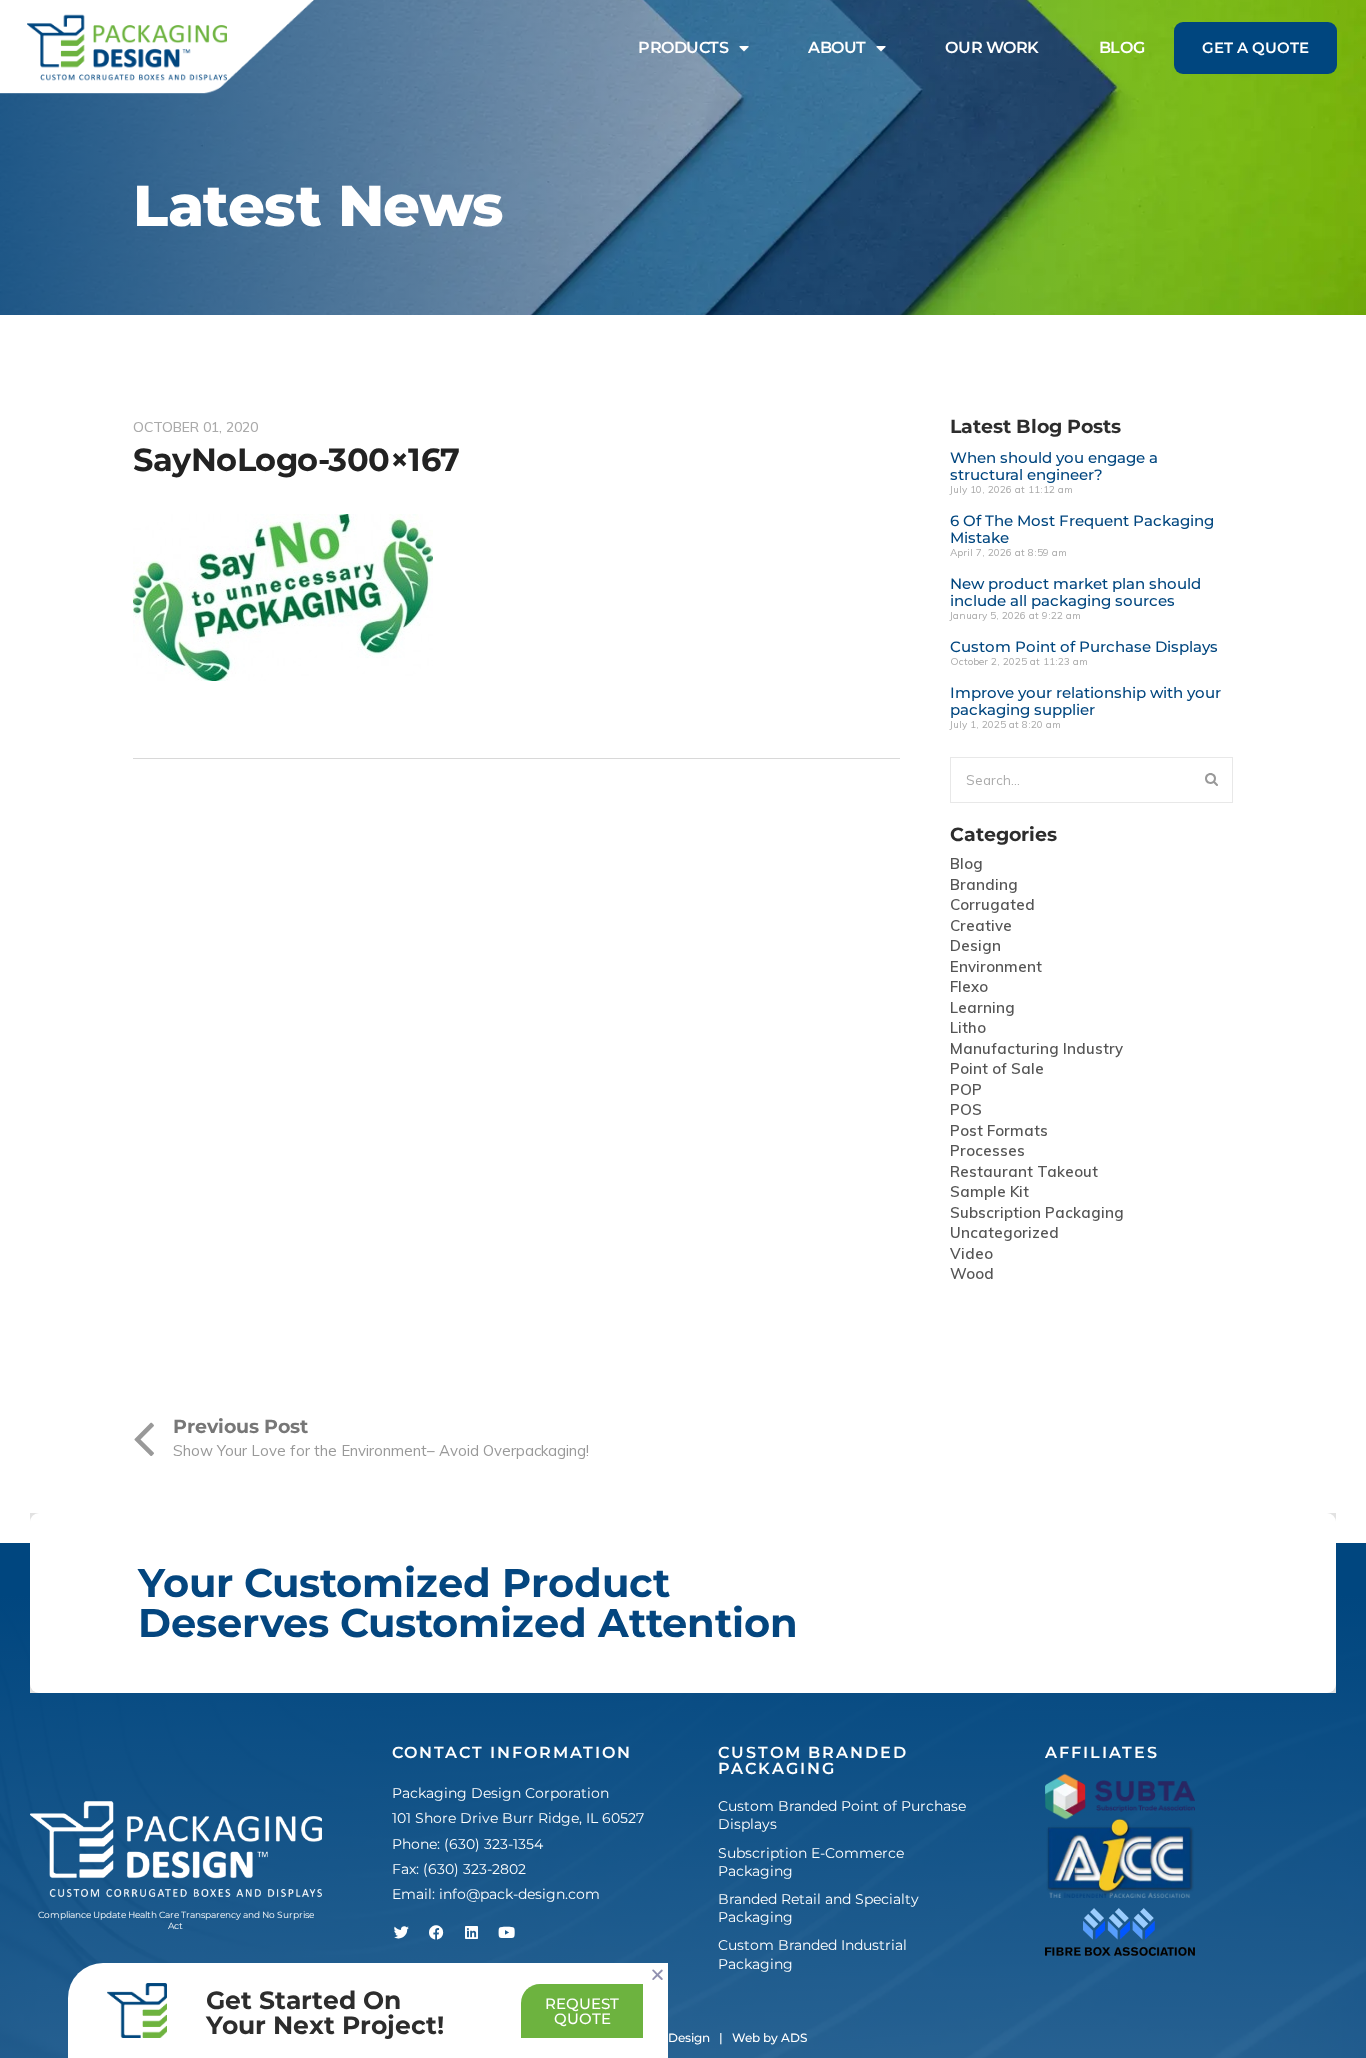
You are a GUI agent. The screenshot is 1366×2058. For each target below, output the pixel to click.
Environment (996, 967)
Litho (968, 1028)
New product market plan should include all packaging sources (1075, 592)
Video (971, 1254)
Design (975, 946)
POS (966, 1110)
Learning (982, 1008)
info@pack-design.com (519, 1894)
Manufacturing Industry (1036, 1049)
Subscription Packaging (1037, 1213)
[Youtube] (507, 1932)
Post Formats (999, 1131)
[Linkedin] (472, 1932)
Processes (987, 1151)
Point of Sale (997, 1069)
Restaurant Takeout (1024, 1172)
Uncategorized (1004, 1233)
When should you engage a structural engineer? (1054, 466)
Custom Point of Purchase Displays (1084, 646)
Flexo (969, 987)
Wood (972, 1274)
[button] (657, 1974)
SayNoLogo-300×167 (296, 459)
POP (966, 1090)
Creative (981, 926)
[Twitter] (402, 1932)
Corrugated (992, 905)
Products (683, 47)
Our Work (991, 47)
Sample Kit (989, 1192)
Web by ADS (769, 2037)
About (837, 47)
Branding (984, 885)
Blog (1121, 47)
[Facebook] (437, 1932)
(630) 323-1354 (493, 1844)
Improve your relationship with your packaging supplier (1085, 701)
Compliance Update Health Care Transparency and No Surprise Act (176, 1920)
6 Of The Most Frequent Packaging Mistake (1082, 529)
